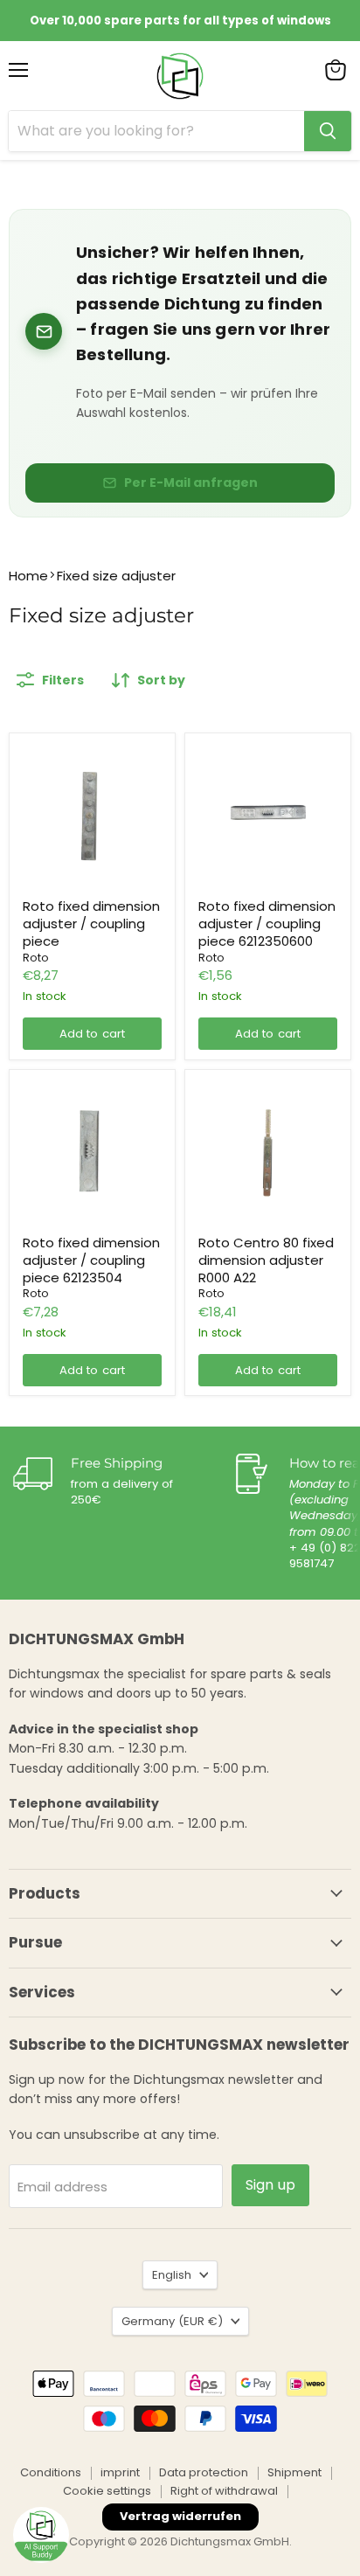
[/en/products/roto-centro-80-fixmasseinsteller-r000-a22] (268, 1152)
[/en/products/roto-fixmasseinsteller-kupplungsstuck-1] (93, 816)
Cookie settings (107, 2491)
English (172, 2275)
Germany (172, 2321)
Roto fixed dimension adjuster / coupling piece (91, 923)
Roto (36, 958)
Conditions (51, 2472)
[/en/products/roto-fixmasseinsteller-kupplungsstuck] (93, 1152)
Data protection (204, 2472)
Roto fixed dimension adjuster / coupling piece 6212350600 (267, 923)
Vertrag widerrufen (180, 2516)
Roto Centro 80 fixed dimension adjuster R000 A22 (266, 1260)
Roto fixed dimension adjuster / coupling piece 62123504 (91, 1260)
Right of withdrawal (224, 2491)
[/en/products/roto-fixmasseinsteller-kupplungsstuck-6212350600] (268, 816)
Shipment (294, 2472)
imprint (120, 2472)
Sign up (270, 2185)
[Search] (328, 131)
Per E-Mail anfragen (191, 483)
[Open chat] (41, 2535)
